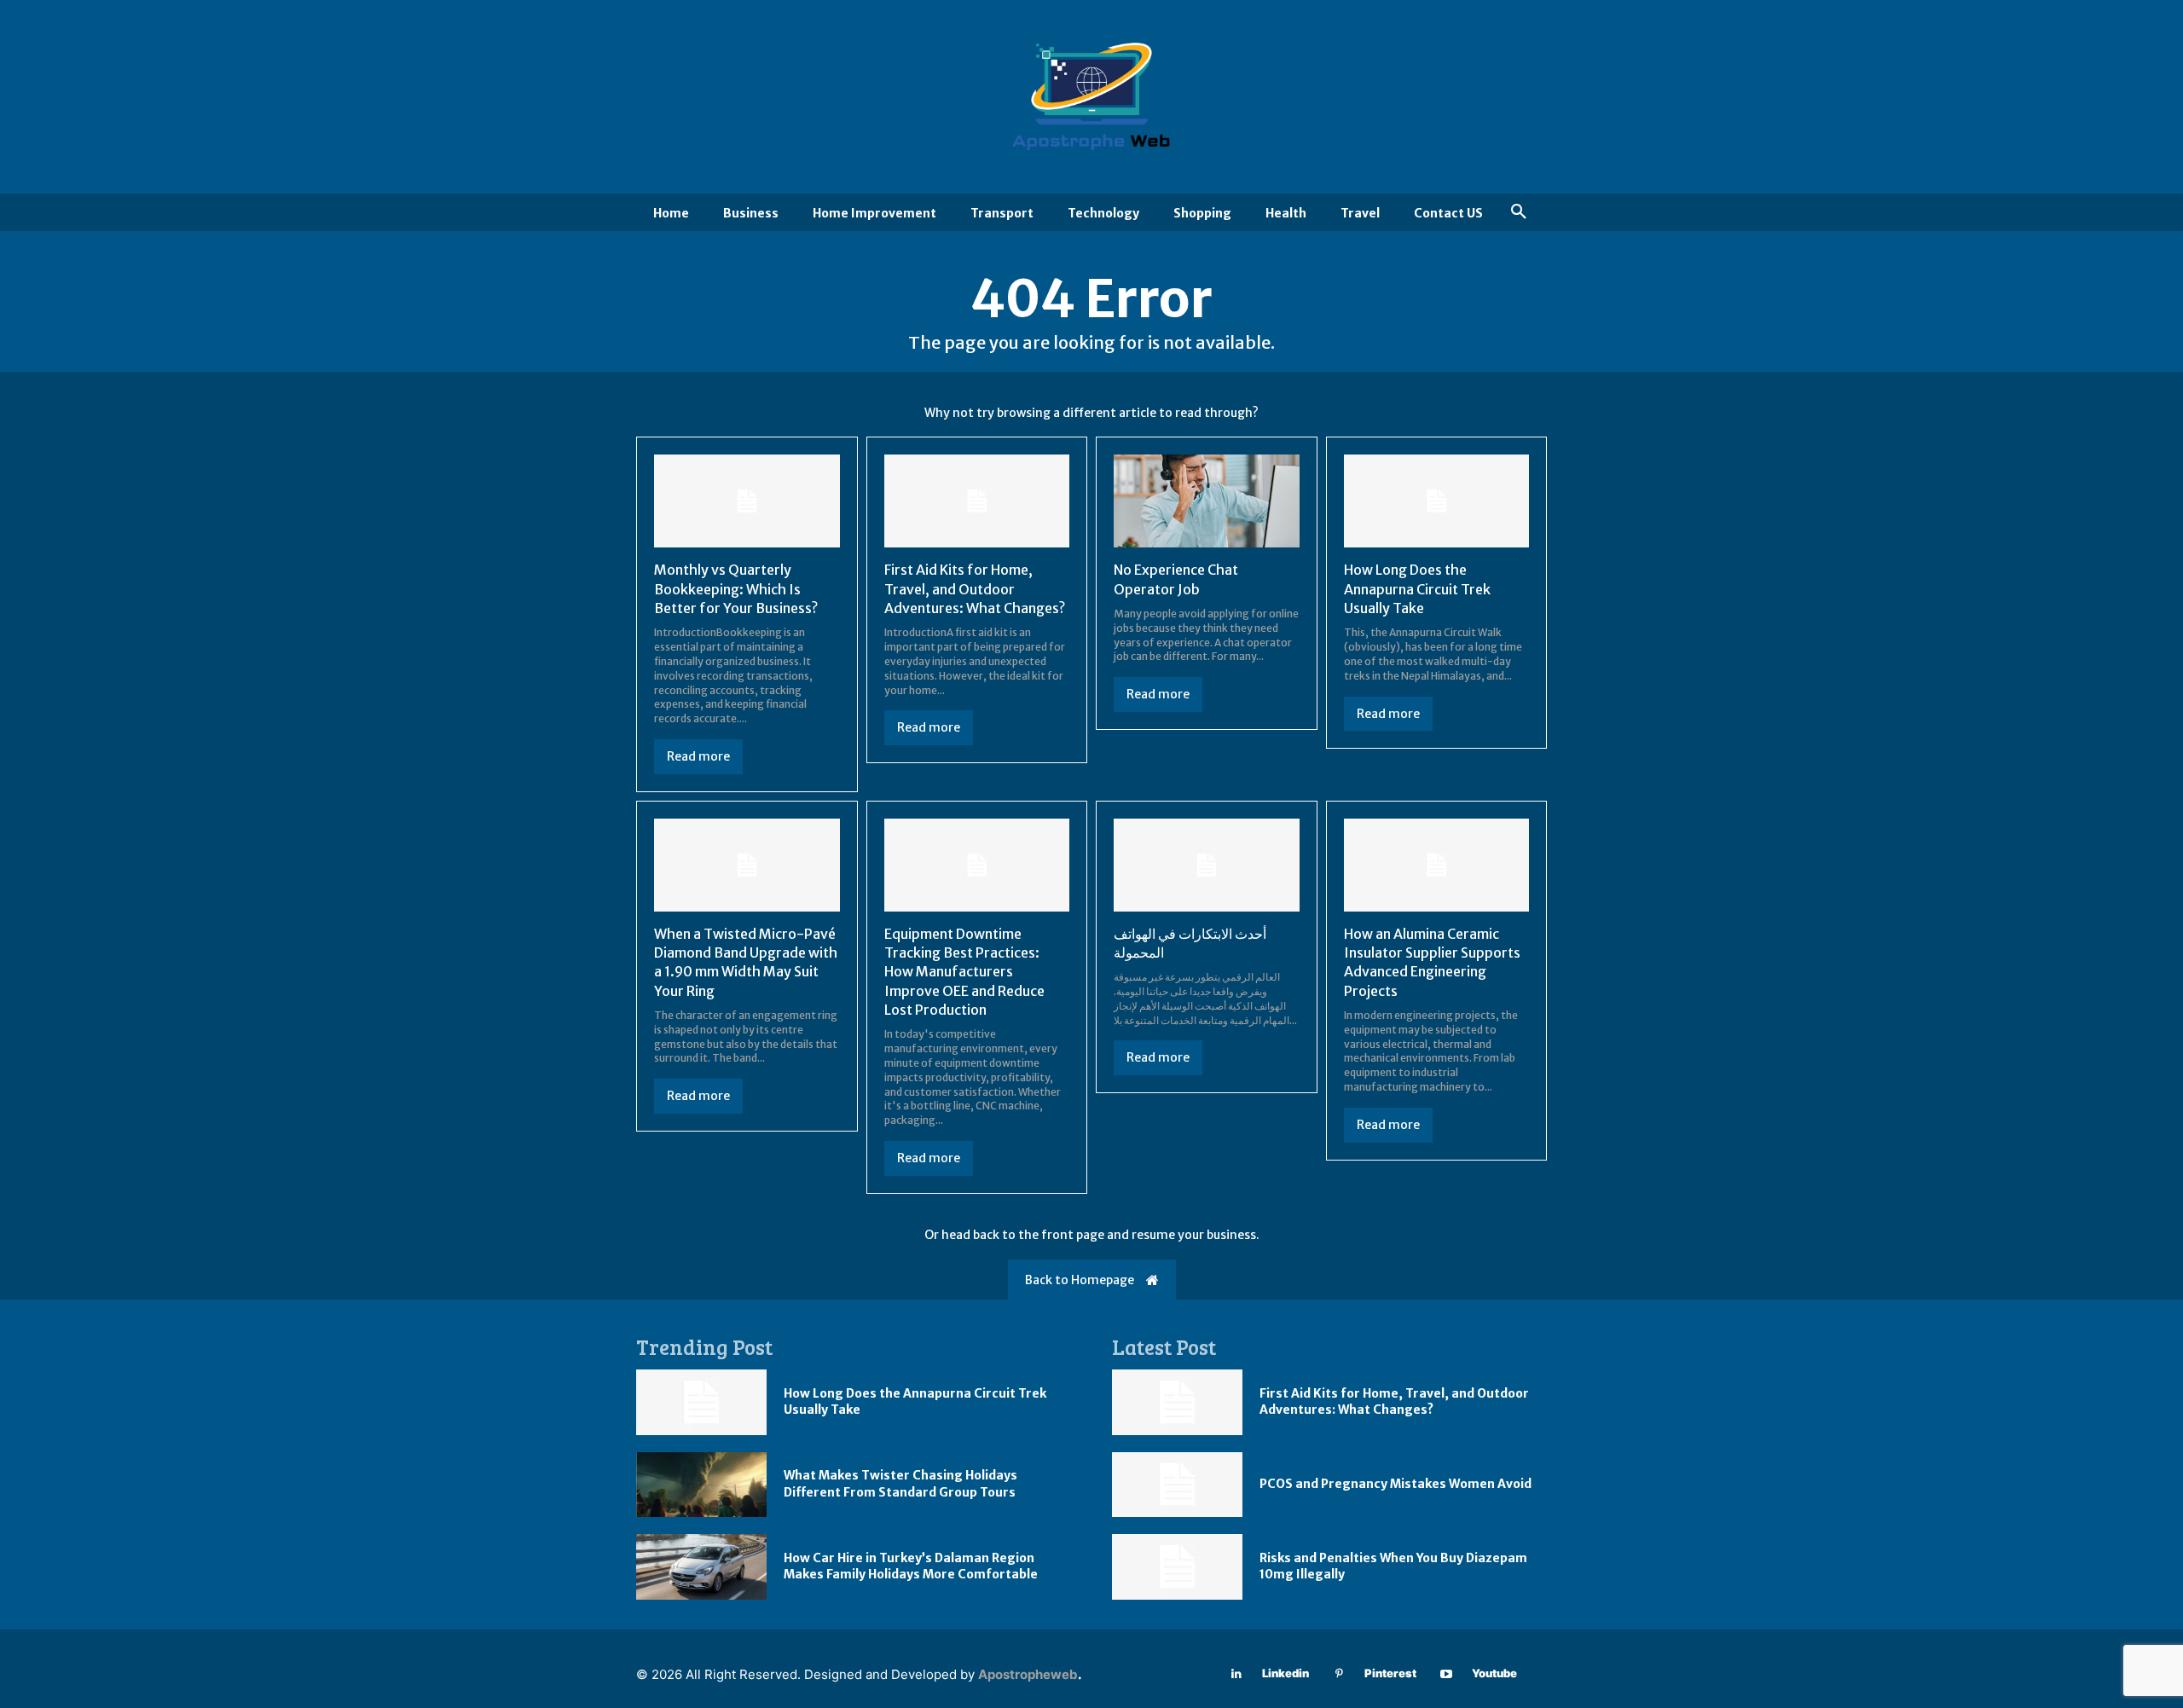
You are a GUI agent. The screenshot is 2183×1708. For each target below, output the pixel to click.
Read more (698, 756)
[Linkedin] (1237, 1674)
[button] (1519, 212)
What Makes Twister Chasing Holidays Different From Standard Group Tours (900, 1484)
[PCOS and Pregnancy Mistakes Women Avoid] (1177, 1485)
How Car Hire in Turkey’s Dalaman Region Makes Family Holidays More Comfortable (911, 1566)
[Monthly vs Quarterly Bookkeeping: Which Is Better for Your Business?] (747, 501)
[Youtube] (1447, 1674)
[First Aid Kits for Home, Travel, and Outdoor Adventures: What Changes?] (977, 501)
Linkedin (1285, 1673)
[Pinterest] (1339, 1674)
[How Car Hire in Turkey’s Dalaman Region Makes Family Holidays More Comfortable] (701, 1567)
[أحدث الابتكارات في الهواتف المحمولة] (1207, 865)
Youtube (1494, 1673)
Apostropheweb (1028, 1674)
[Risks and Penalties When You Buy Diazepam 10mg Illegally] (1177, 1567)
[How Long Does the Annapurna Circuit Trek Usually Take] (1437, 501)
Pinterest (1390, 1673)
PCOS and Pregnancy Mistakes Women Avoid (1395, 1484)
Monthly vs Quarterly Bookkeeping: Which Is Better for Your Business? (736, 589)
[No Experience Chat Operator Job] (1207, 501)
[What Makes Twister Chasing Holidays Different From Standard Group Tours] (701, 1485)
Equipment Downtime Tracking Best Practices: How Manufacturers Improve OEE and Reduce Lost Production (964, 972)
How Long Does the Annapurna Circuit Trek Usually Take (1417, 589)
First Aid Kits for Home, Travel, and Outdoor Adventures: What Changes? (975, 589)
